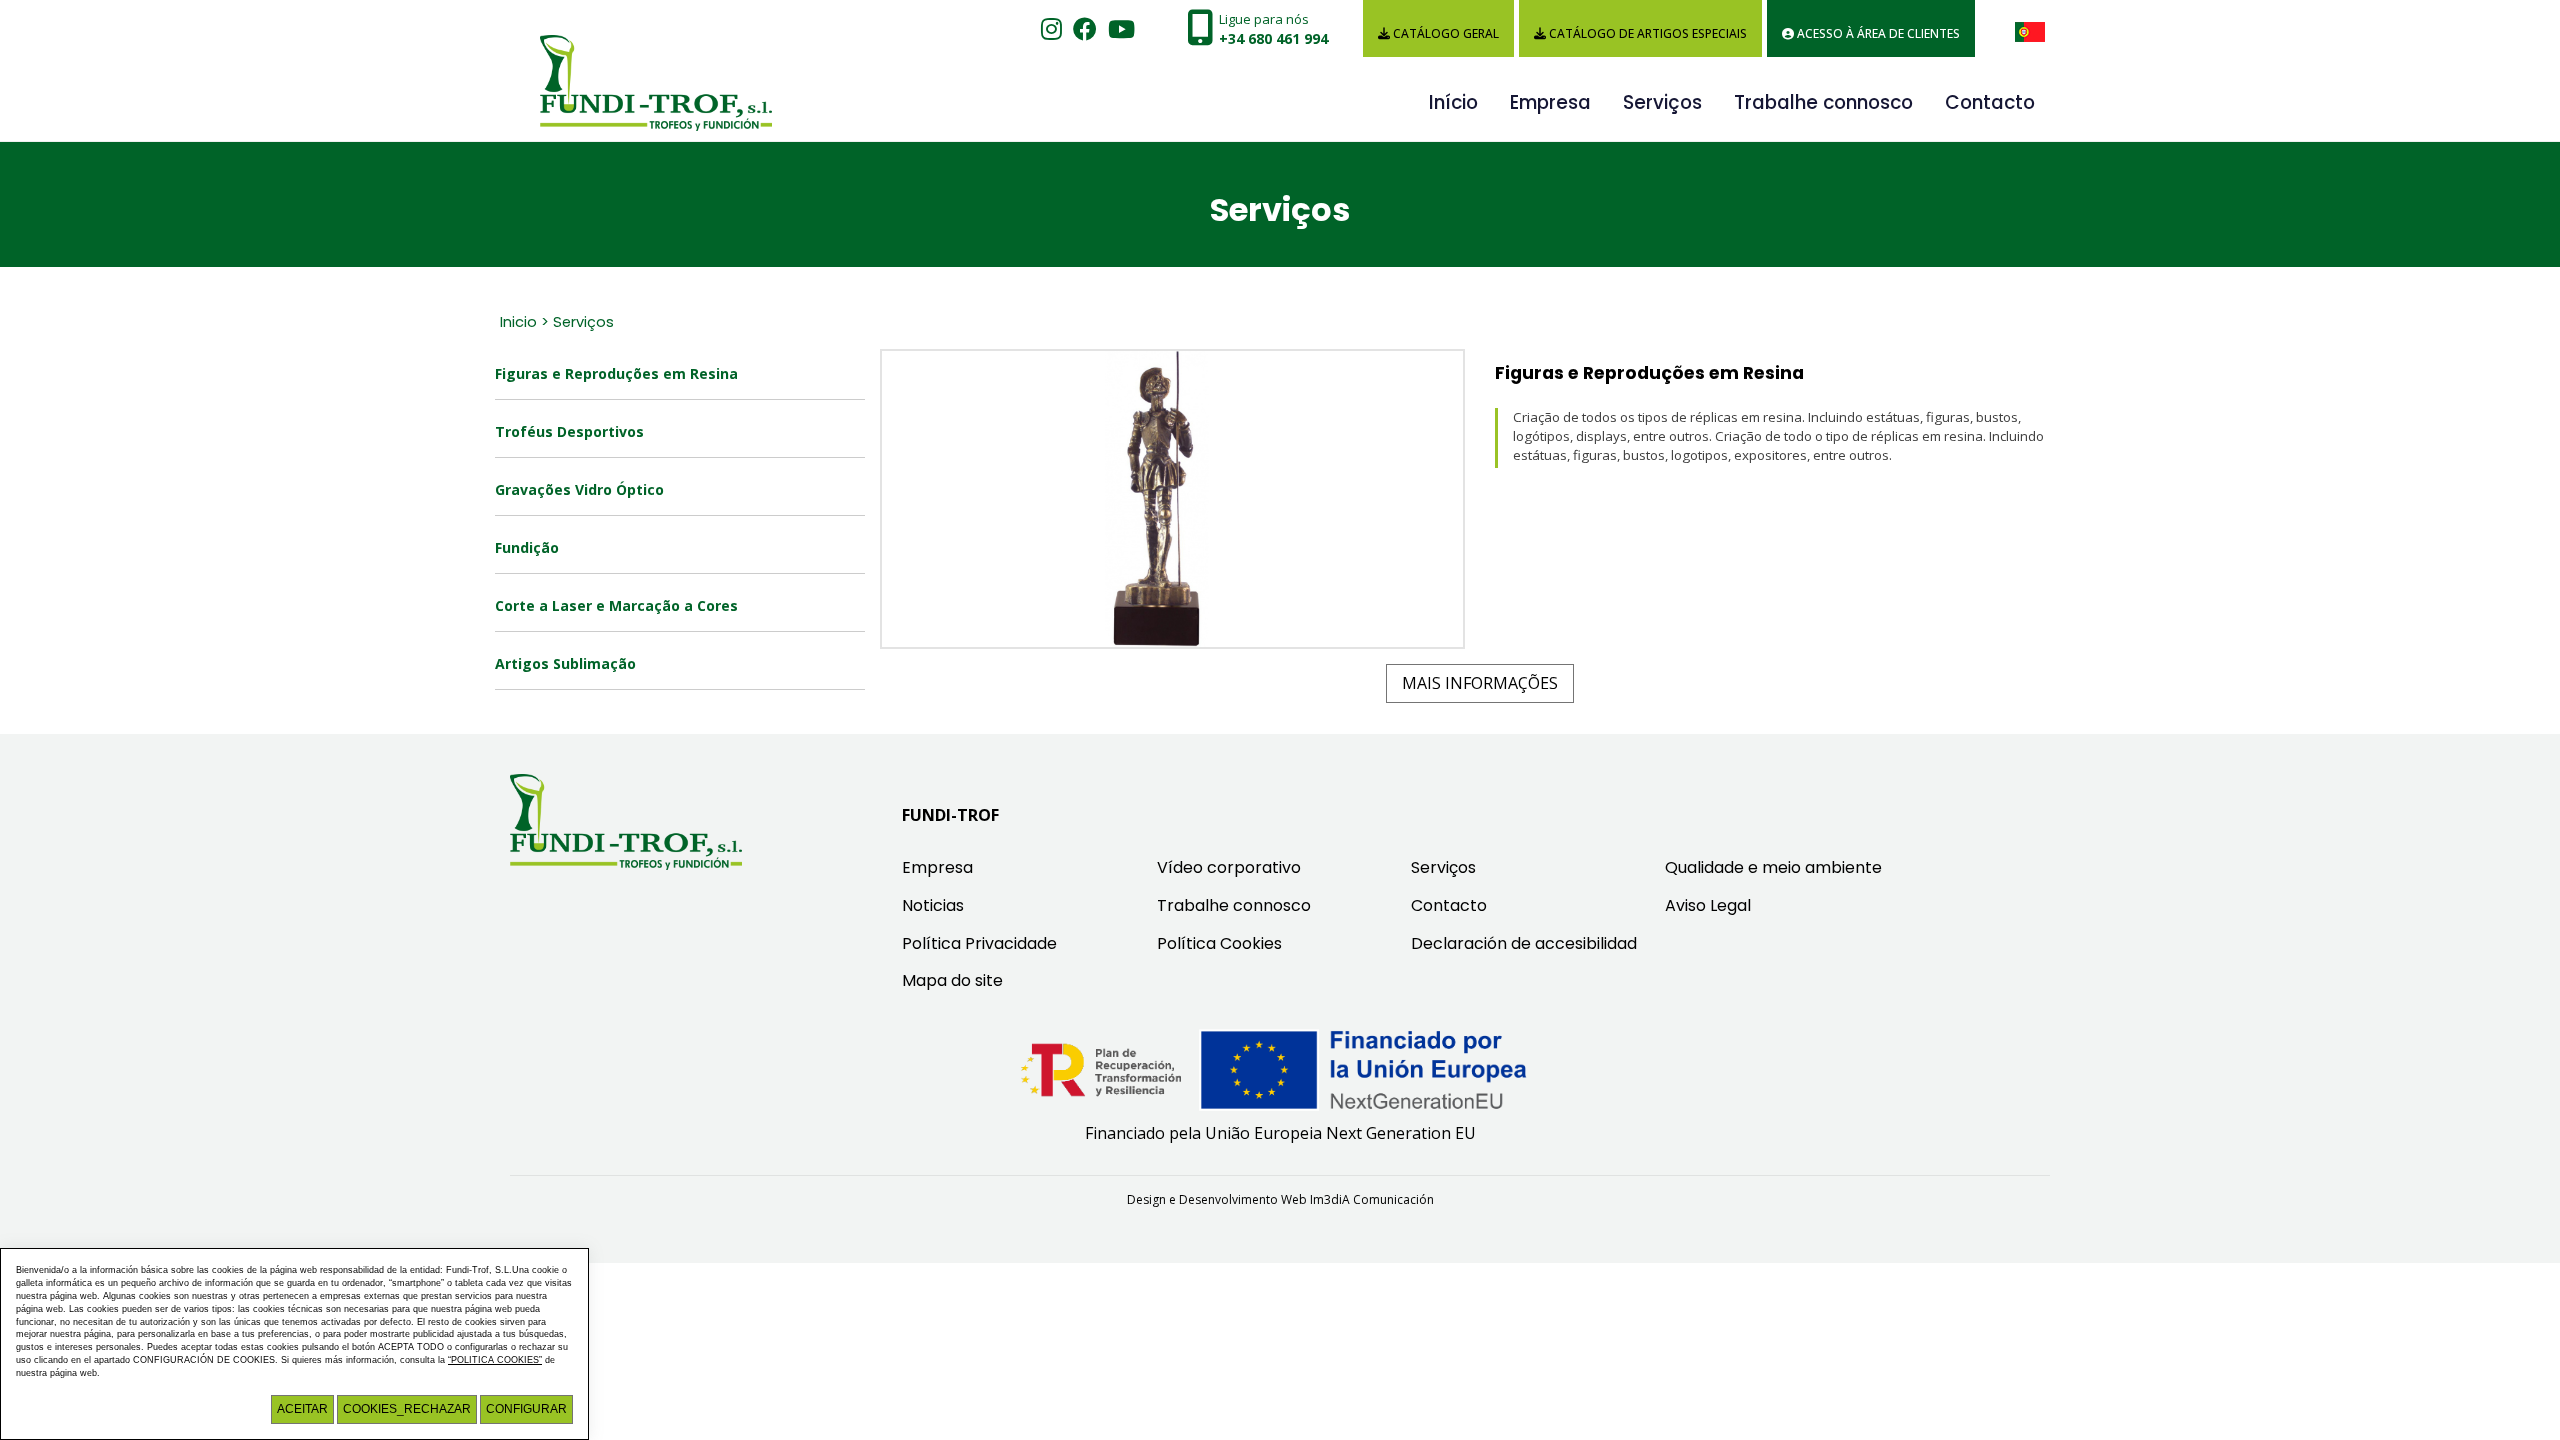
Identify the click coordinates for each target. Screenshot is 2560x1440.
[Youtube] (1121, 29)
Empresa (1550, 102)
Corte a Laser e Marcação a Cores (616, 605)
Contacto (1990, 102)
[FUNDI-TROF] (626, 822)
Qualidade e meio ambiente (1773, 867)
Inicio (518, 322)
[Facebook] (1085, 29)
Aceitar (302, 1409)
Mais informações (1480, 683)
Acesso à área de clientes (1877, 33)
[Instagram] (1051, 29)
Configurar (526, 1409)
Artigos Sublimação (565, 663)
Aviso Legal (1708, 905)
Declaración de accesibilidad (1524, 943)
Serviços (1662, 102)
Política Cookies (1219, 943)
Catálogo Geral (1444, 33)
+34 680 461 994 (1273, 38)
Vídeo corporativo (1229, 867)
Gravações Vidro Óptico (579, 489)
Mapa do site (952, 980)
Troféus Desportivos (569, 431)
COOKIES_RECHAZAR (407, 1409)
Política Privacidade (979, 943)
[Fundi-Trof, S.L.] (641, 63)
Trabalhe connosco (1823, 102)
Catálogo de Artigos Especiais (1646, 33)
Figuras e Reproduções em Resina (616, 373)
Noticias (933, 905)
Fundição (527, 547)
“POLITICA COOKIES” (495, 1360)
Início (1453, 102)
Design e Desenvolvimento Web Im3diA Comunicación (1280, 1199)
